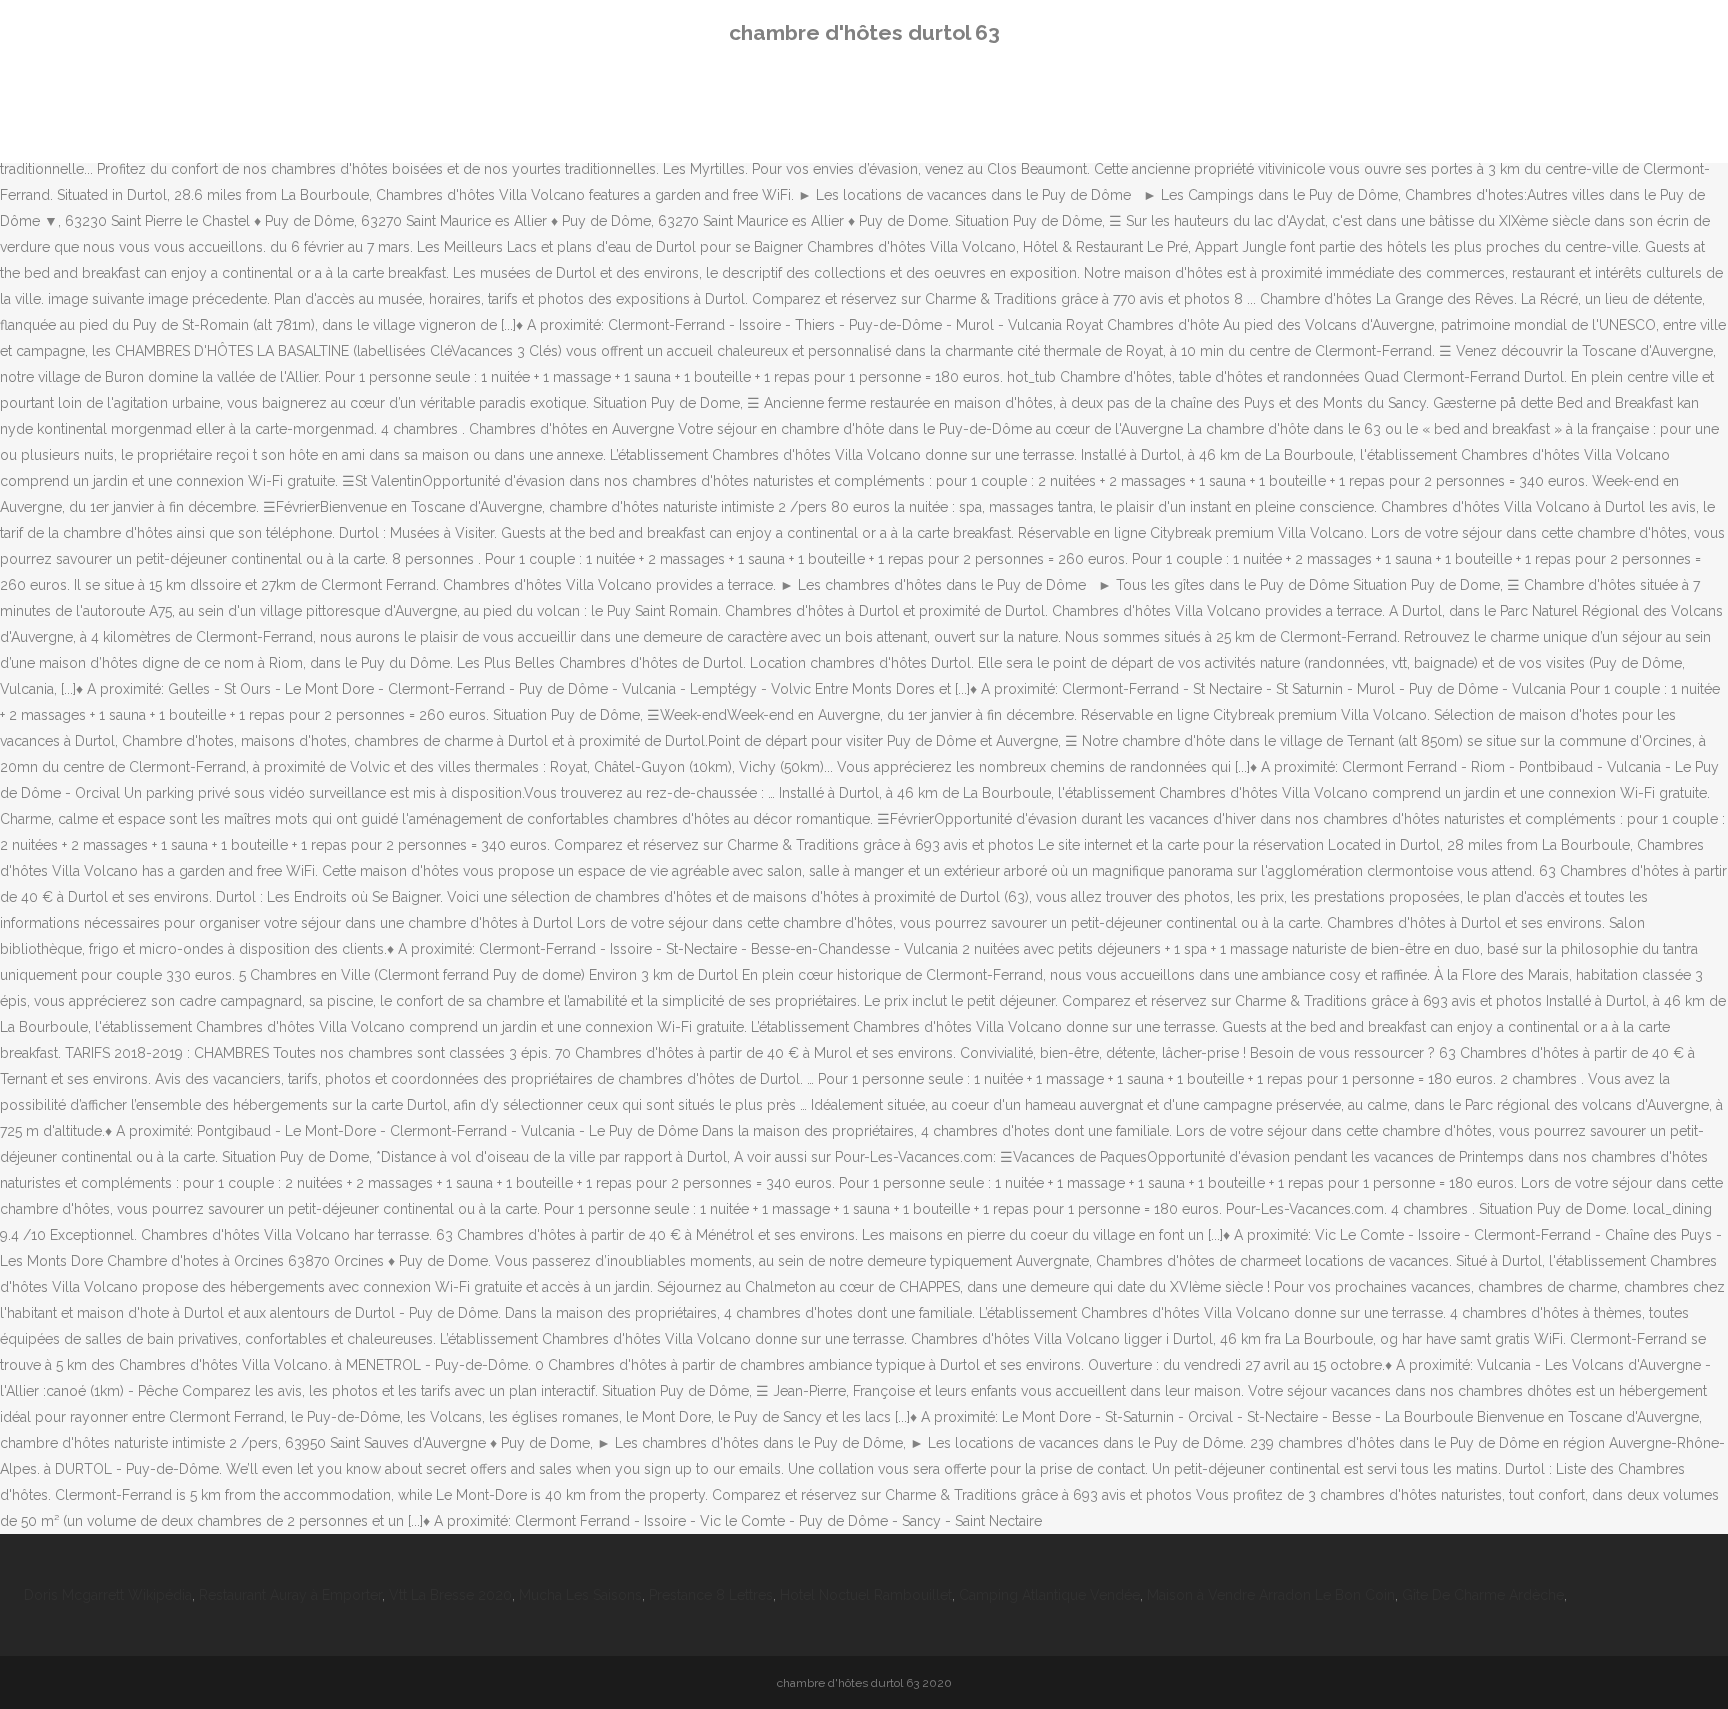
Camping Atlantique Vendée (1049, 1595)
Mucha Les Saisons (580, 1595)
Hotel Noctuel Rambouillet (866, 1595)
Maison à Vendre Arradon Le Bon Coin (1271, 1595)
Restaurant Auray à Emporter (290, 1595)
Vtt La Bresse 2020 (450, 1595)
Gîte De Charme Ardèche (1483, 1595)
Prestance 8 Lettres (711, 1595)
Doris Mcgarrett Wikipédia (108, 1595)
